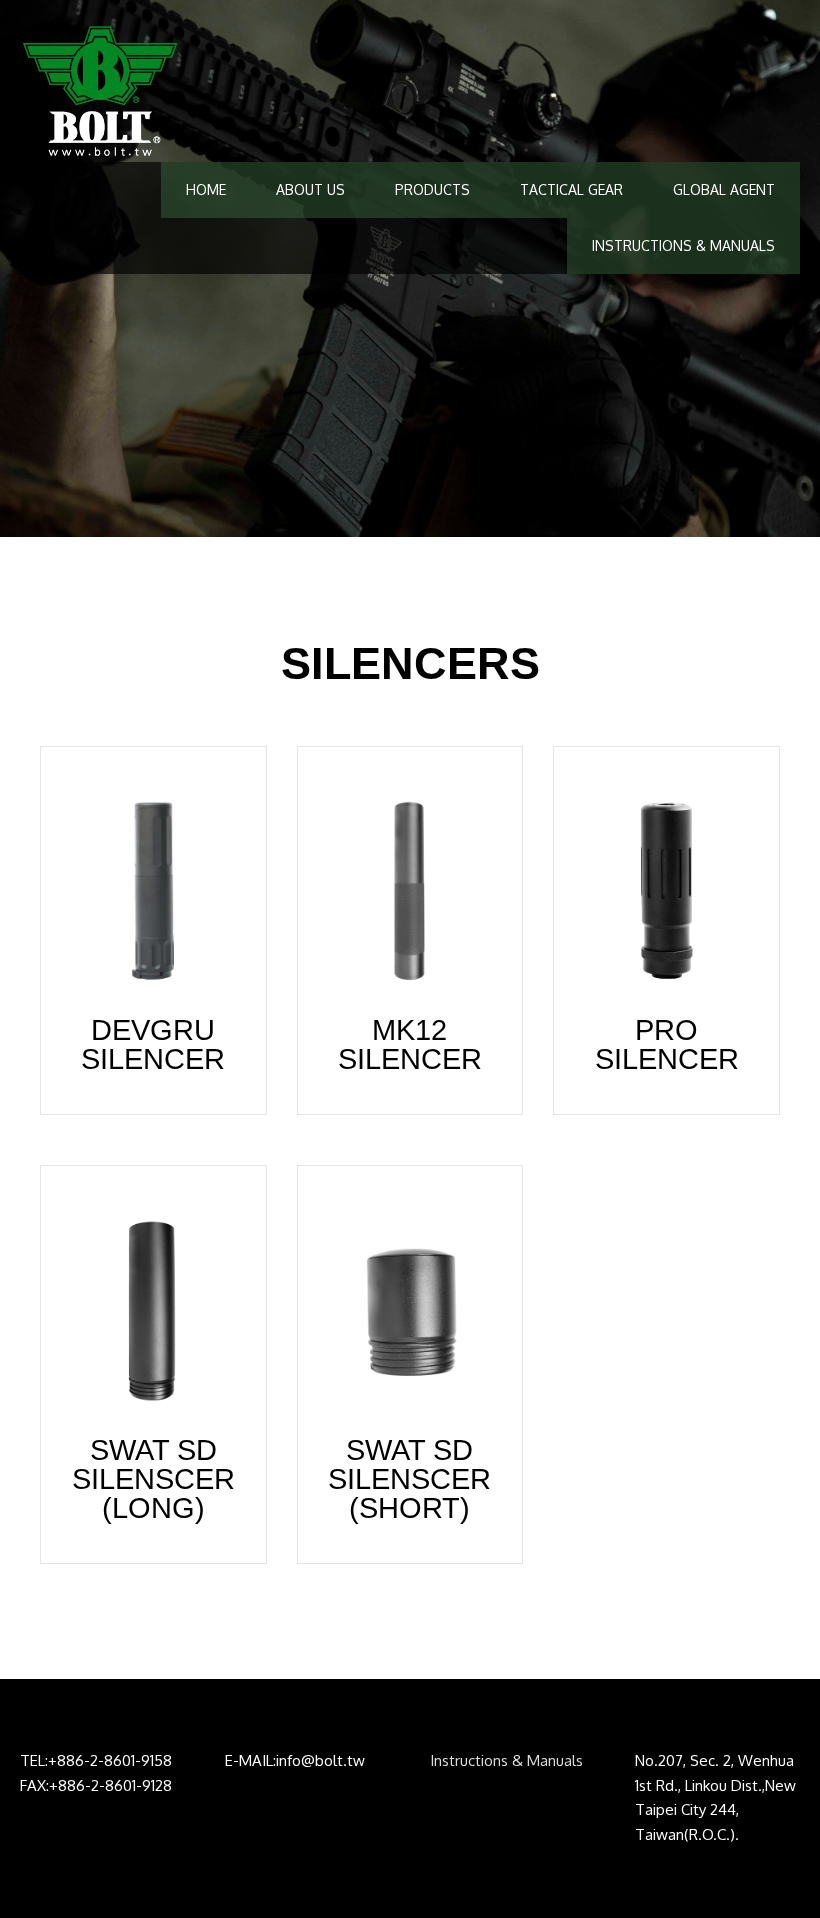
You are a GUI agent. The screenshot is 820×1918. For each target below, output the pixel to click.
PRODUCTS (432, 189)
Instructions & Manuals (506, 1760)
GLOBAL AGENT (724, 189)
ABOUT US (310, 189)
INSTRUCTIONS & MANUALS (683, 245)
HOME (206, 189)
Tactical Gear (571, 189)
